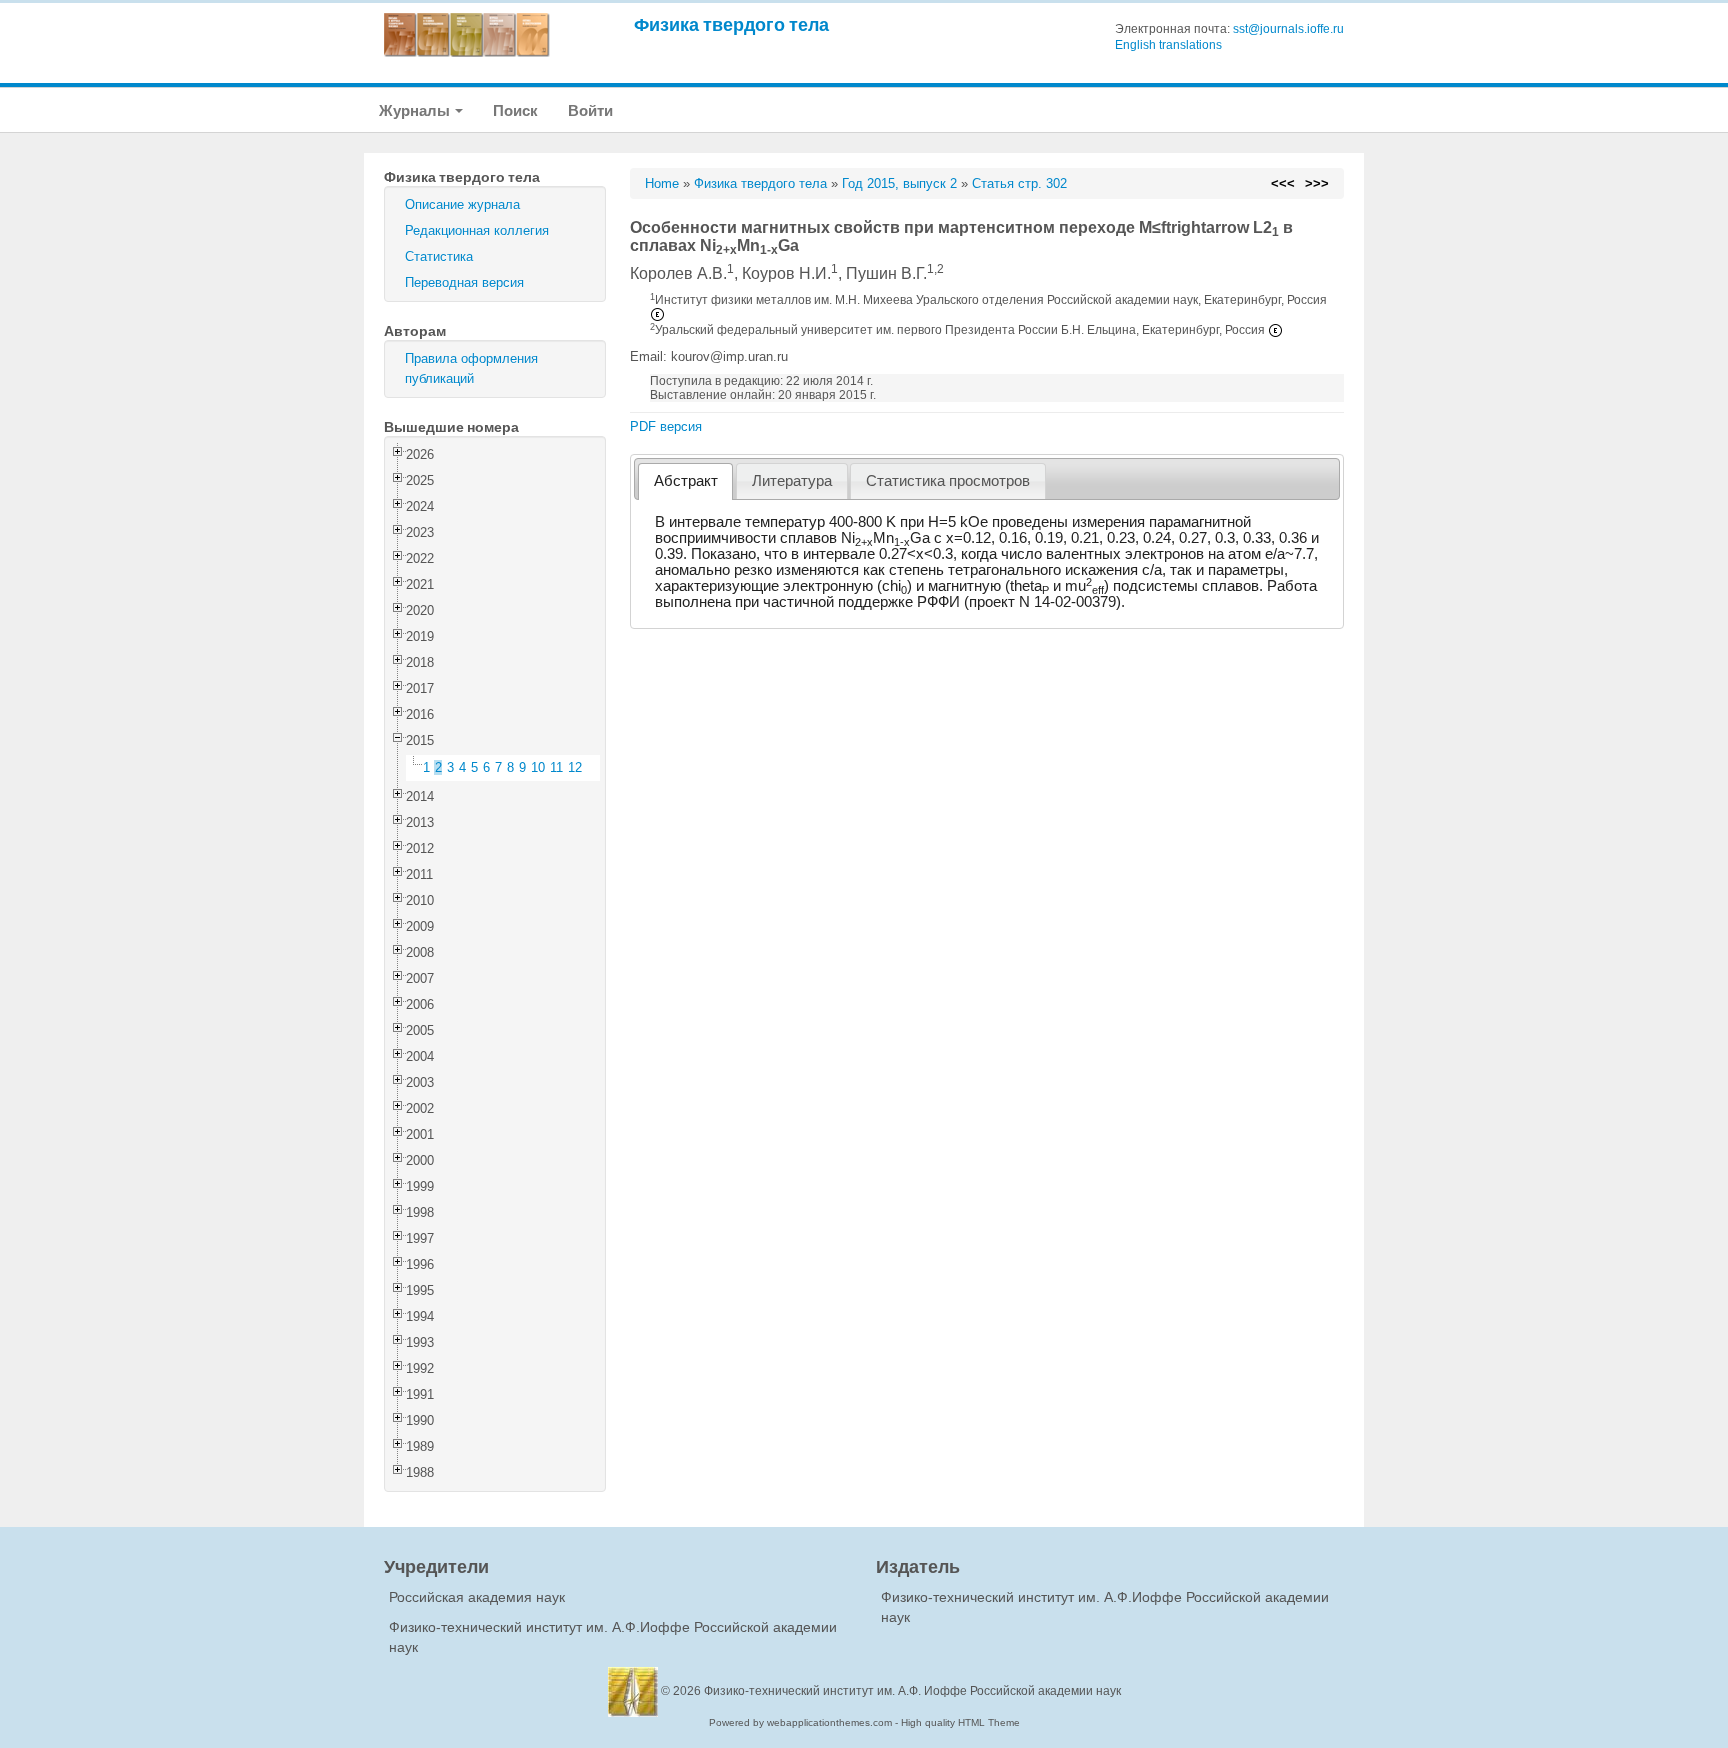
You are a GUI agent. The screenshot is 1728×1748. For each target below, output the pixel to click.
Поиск (515, 110)
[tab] (685, 481)
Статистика (439, 256)
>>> (1317, 183)
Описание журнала (462, 204)
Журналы (416, 110)
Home (662, 183)
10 (538, 767)
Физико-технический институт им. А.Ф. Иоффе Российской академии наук (912, 1691)
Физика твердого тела (731, 24)
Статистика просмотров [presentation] (948, 481)
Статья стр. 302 (1019, 183)
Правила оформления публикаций (471, 368)
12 (575, 767)
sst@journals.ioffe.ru (1288, 29)
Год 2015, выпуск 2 (899, 183)
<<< (1283, 183)
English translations (1168, 45)
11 (556, 767)
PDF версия (666, 426)
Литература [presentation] (792, 481)
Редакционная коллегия (477, 230)
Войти (590, 110)
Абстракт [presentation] (686, 481)
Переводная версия (464, 282)
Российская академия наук (477, 1597)
